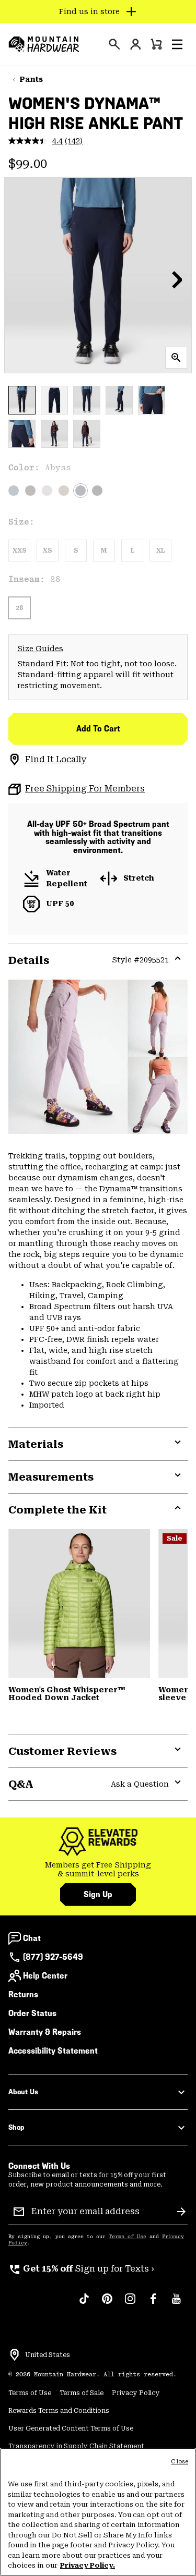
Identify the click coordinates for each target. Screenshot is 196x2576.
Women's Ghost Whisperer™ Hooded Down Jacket (67, 1694)
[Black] (97, 491)
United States (48, 2355)
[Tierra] (64, 491)
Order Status (32, 2013)
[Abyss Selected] (80, 491)
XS (48, 551)
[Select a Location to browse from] (15, 2355)
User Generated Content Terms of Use (71, 2428)
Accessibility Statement (53, 2051)
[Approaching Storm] (47, 491)
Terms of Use (128, 2237)
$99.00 (28, 164)
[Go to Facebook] (153, 2304)
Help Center (45, 1976)
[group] (98, 1870)
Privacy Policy (136, 2393)
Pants (31, 79)
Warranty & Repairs (45, 2032)
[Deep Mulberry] (30, 491)
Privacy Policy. (88, 2565)
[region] (98, 2512)
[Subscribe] (181, 2212)
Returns (23, 1994)
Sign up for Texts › (81, 2269)
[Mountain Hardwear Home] (44, 44)
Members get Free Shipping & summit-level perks (98, 1870)
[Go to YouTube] (176, 2304)
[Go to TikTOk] (84, 2304)
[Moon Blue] (14, 491)
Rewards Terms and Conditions (59, 2411)
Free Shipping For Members (85, 789)
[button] (177, 44)
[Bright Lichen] (79, 1603)
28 (19, 608)
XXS (20, 551)
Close (180, 2462)
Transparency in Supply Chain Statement (76, 2446)
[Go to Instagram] (130, 2304)
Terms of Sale (82, 2393)
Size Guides (40, 649)
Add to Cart (98, 729)
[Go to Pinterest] (107, 2304)
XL (160, 551)
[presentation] (114, 44)
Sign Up (98, 1894)
